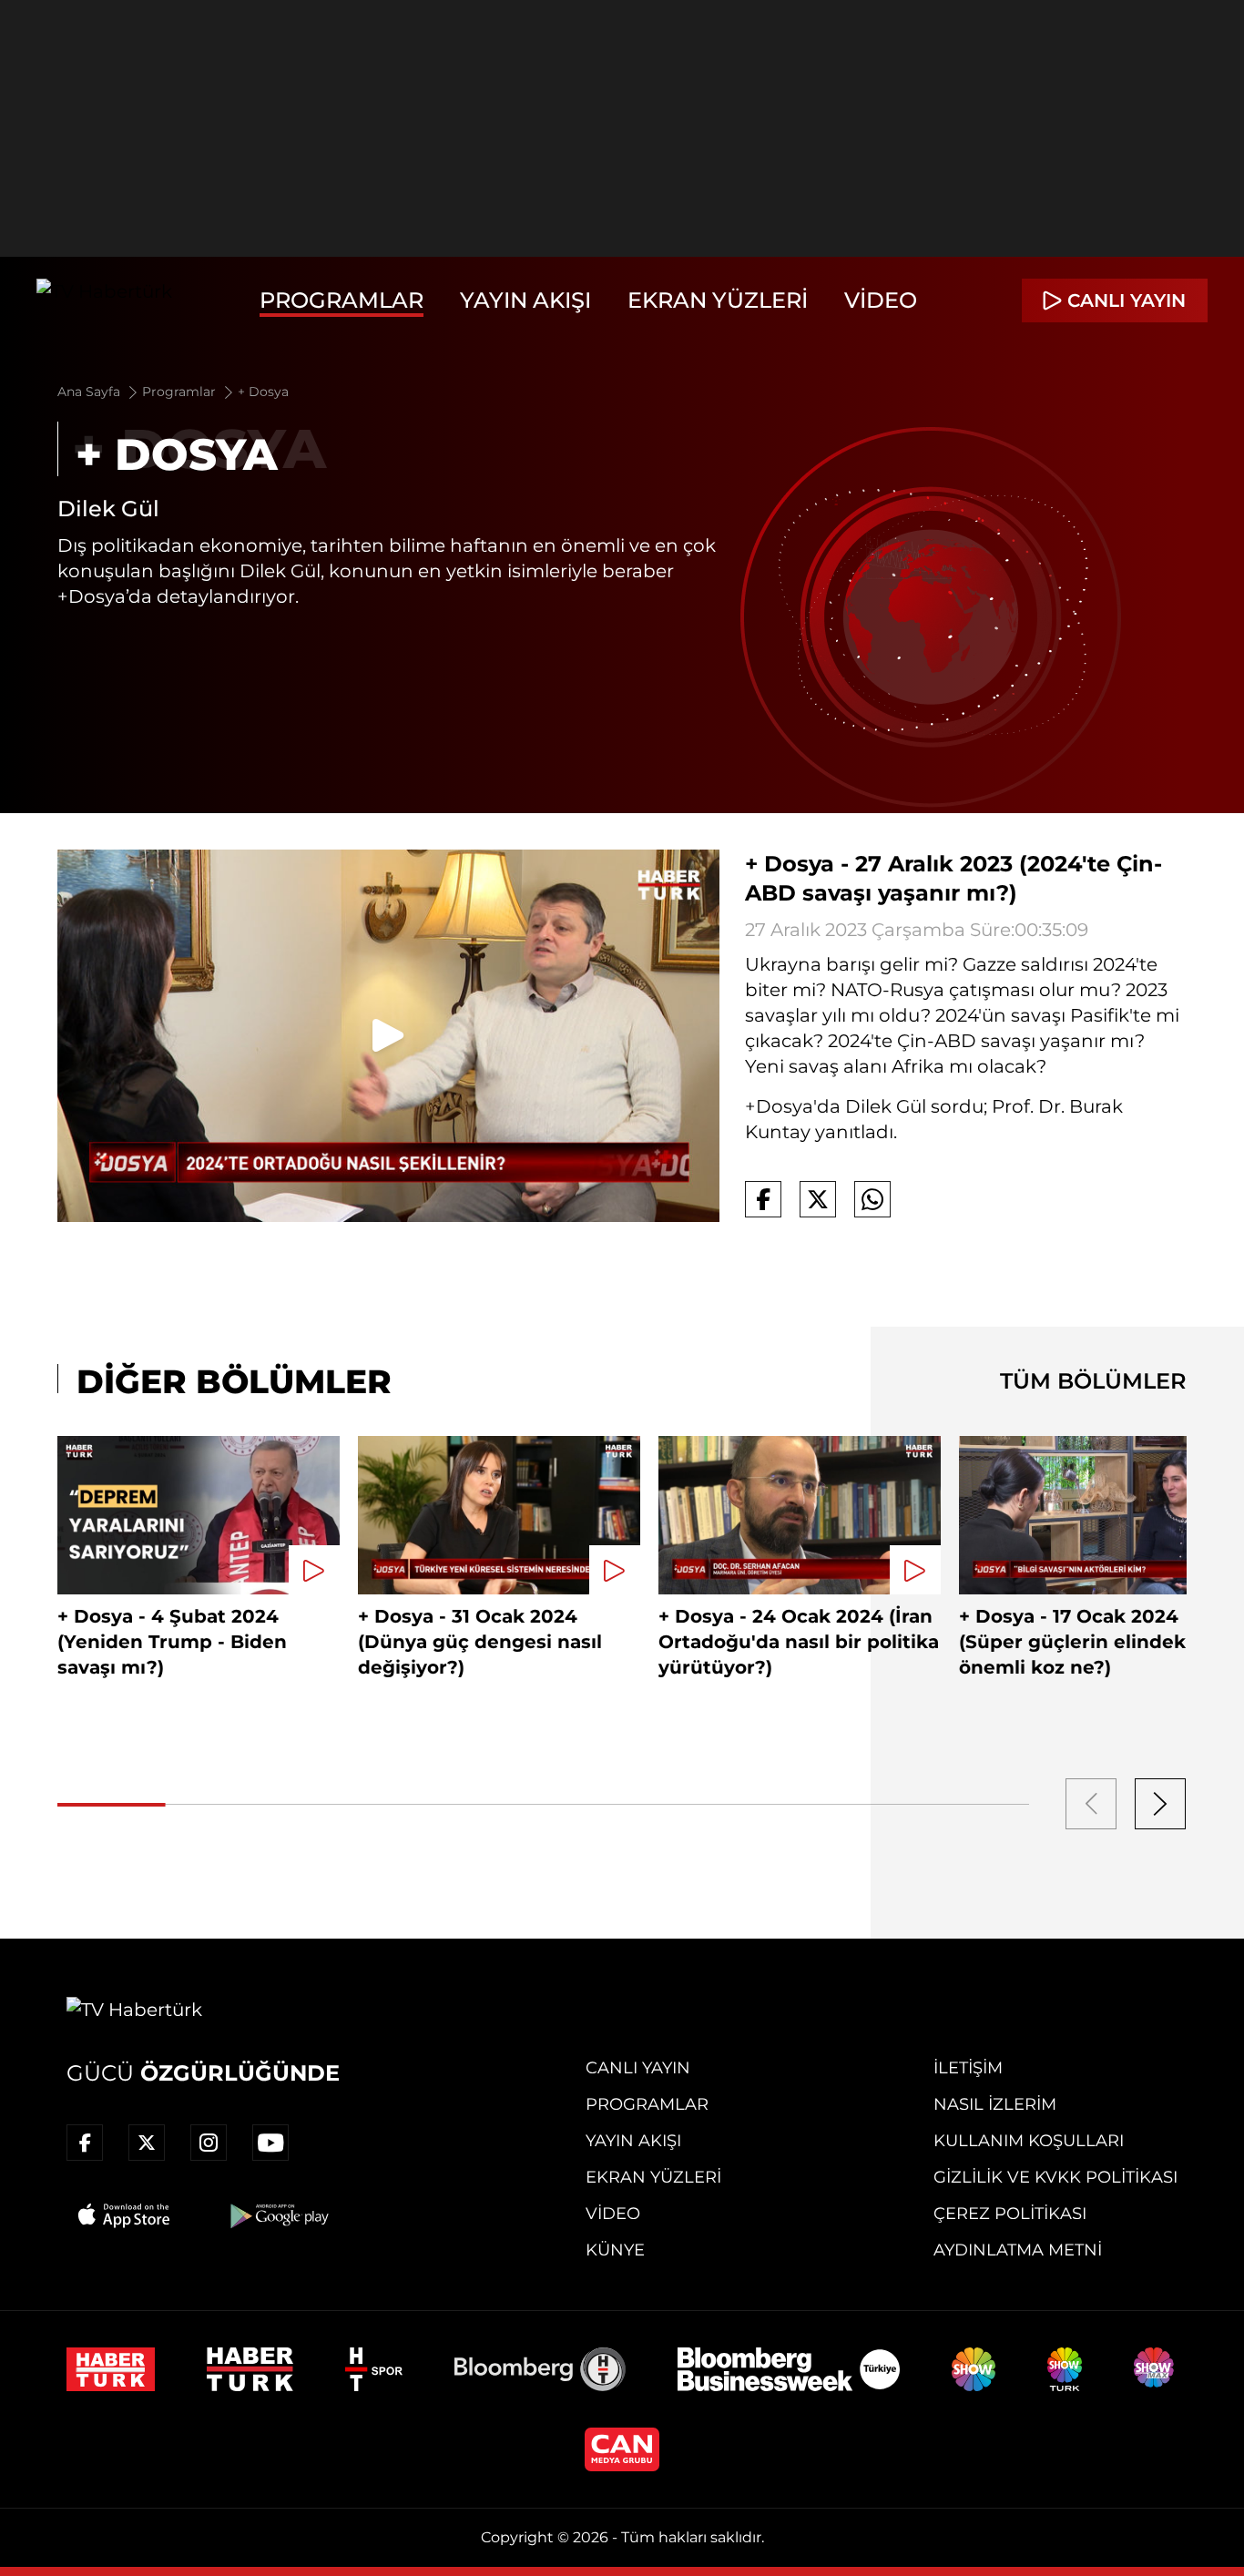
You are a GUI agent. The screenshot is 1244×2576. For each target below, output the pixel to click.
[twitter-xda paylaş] (818, 1199)
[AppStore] (125, 2215)
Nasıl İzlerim (995, 2104)
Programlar (342, 300)
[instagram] (209, 2143)
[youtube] (270, 2143)
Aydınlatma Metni (1018, 2250)
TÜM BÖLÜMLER (1093, 1381)
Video (881, 300)
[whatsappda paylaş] (872, 1199)
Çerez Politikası (1010, 2214)
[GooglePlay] (278, 2215)
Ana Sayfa (91, 392)
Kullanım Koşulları (1029, 2141)
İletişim (968, 2068)
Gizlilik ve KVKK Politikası (1055, 2177)
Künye (615, 2250)
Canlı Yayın (638, 2068)
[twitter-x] (147, 2143)
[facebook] (85, 2143)
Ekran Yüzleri (718, 300)
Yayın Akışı (525, 300)
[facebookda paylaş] (763, 1199)
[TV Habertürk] (104, 300)
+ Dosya (263, 392)
